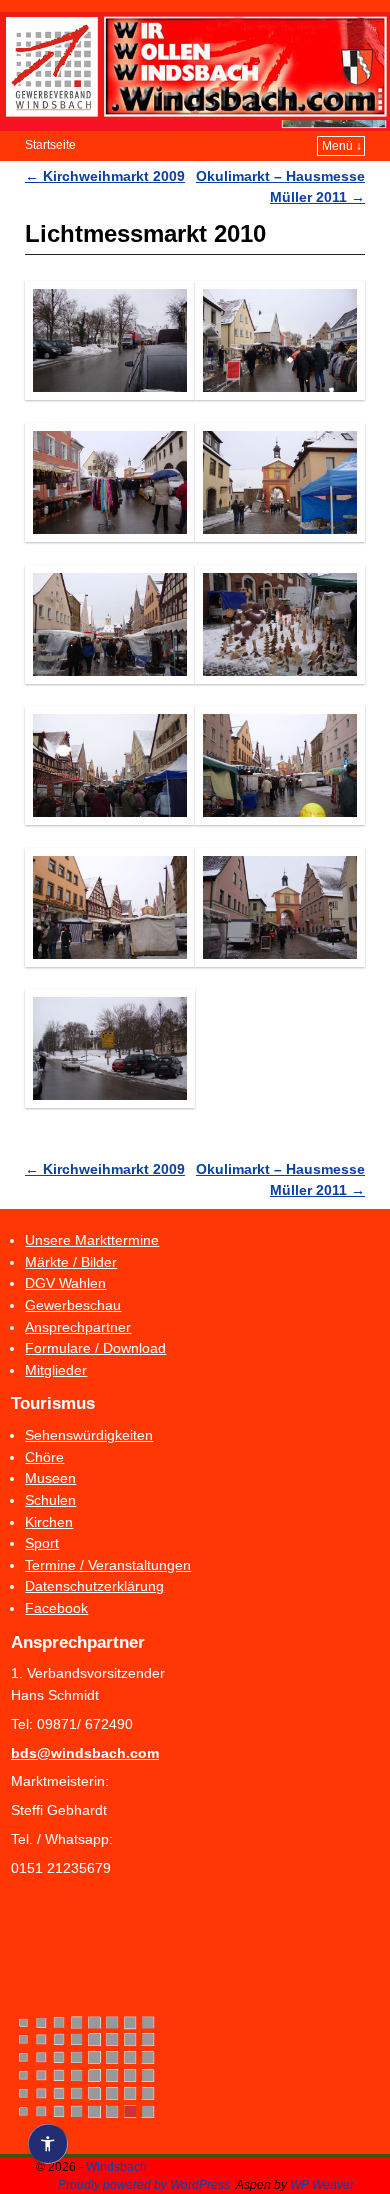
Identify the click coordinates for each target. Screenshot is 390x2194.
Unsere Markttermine (92, 1240)
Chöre (44, 1457)
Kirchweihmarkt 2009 (105, 176)
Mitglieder (56, 1370)
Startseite (50, 145)
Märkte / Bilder (71, 1262)
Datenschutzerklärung (94, 1586)
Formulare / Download (95, 1348)
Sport (42, 1543)
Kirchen (49, 1522)
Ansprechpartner (78, 1327)
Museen (50, 1478)
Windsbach (116, 2167)
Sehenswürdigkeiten (89, 1435)
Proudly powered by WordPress (144, 2185)
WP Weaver (322, 2185)
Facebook (56, 1608)
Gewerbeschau (73, 1305)
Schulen (50, 1500)
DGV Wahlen (65, 1283)
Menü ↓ (342, 146)
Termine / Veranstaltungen (108, 1565)
